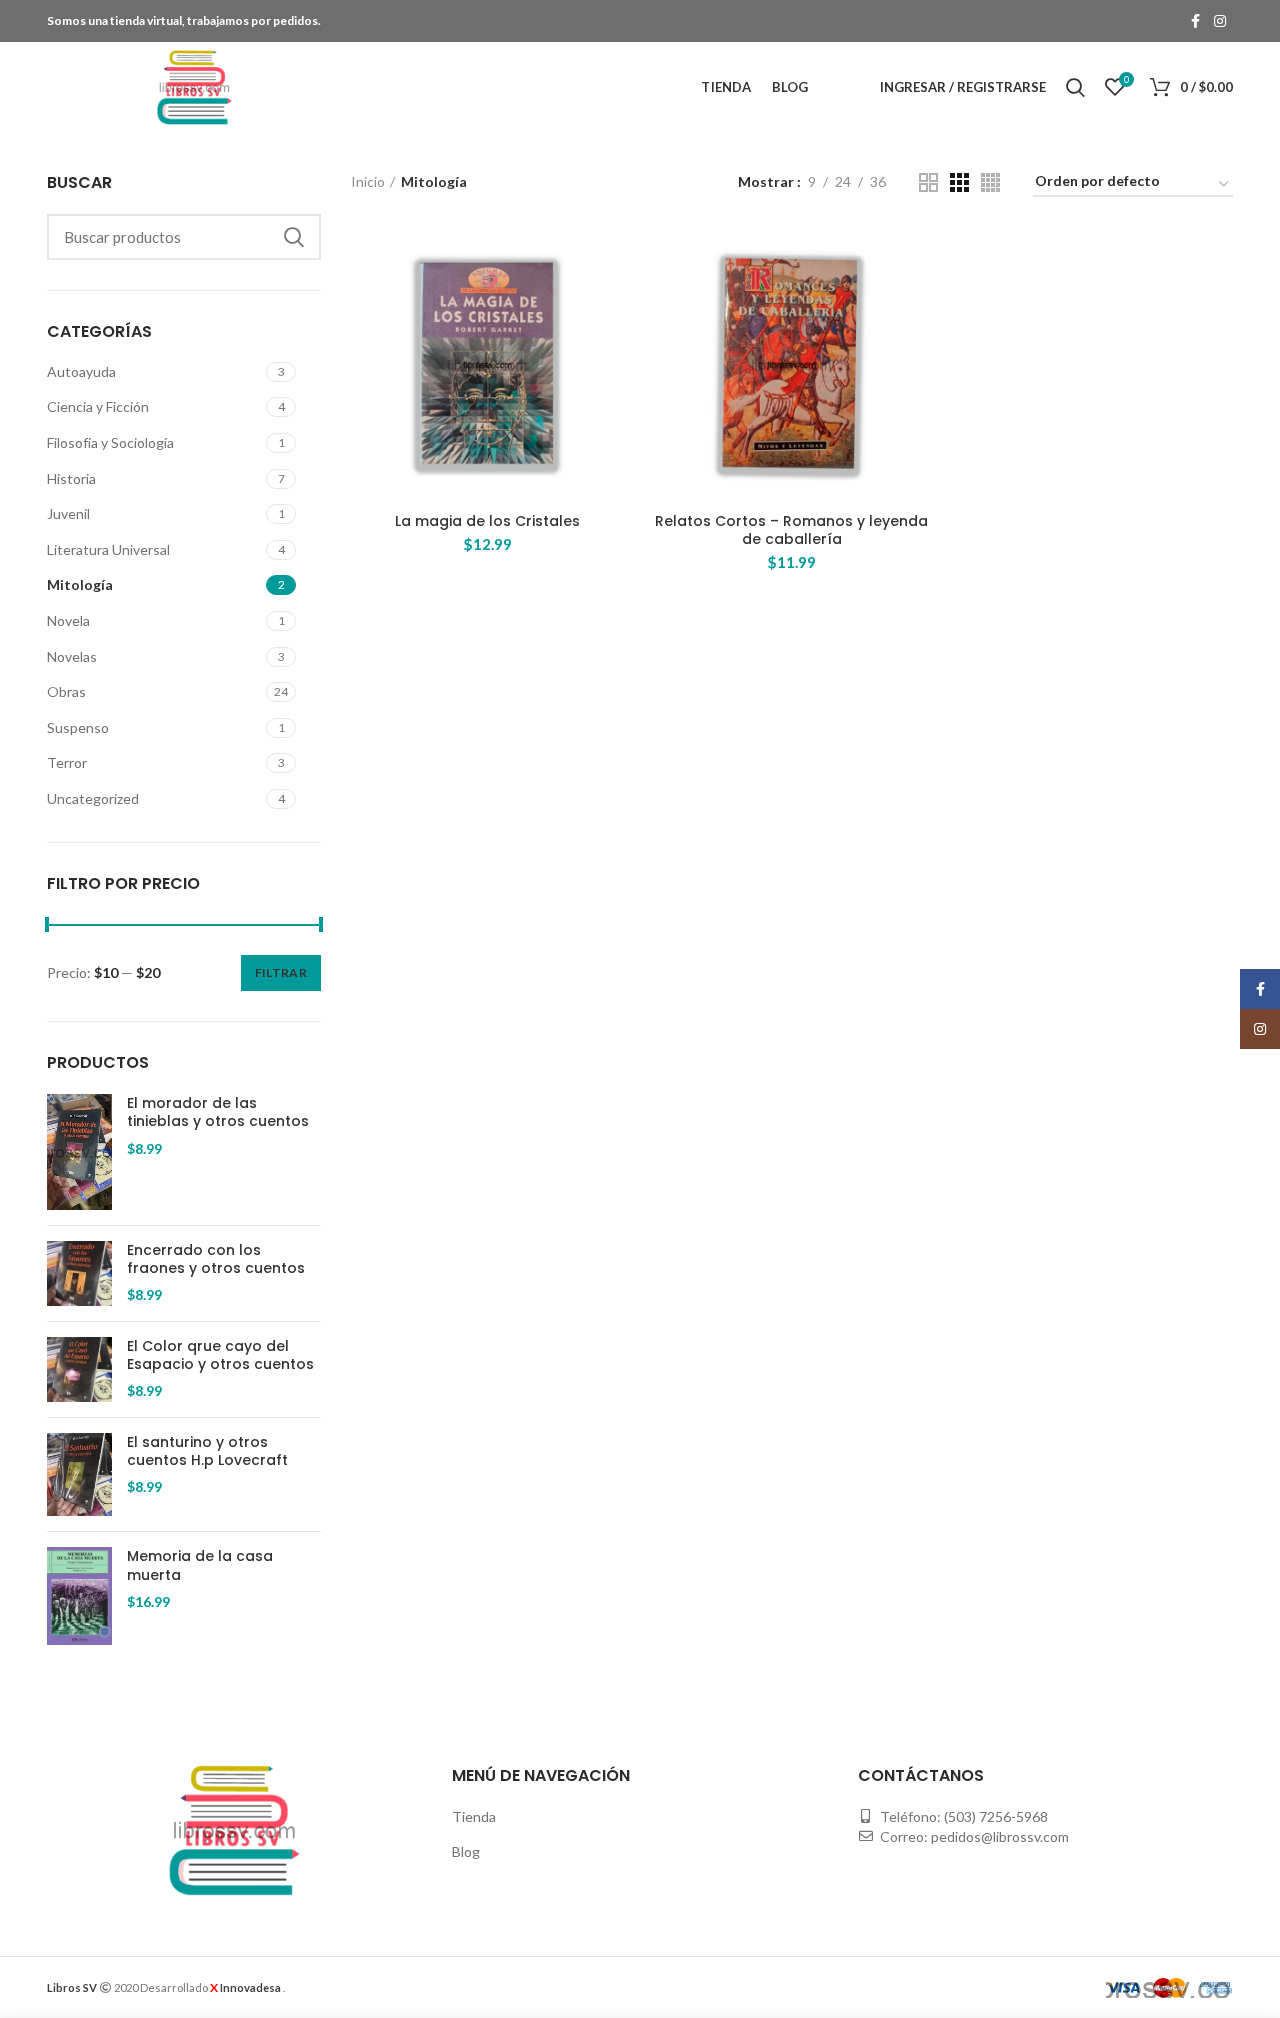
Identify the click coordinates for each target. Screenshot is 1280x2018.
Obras (66, 691)
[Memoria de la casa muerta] (79, 1596)
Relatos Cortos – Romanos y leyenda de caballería (791, 530)
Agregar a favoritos (610, 305)
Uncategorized (93, 798)
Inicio (368, 181)
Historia (71, 478)
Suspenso (78, 727)
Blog (466, 1851)
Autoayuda (81, 371)
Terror (67, 762)
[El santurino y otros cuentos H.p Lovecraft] (79, 1475)
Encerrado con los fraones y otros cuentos (216, 1259)
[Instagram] (1220, 21)
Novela (68, 620)
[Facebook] (1195, 21)
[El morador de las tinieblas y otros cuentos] (79, 1151)
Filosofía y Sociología (110, 442)
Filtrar (281, 972)
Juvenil (68, 513)
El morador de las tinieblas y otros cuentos (218, 1112)
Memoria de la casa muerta (200, 1565)
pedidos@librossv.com (1000, 1836)
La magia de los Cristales (487, 521)
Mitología (80, 584)
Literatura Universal (108, 549)
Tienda (474, 1816)
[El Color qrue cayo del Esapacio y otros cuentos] (79, 1369)
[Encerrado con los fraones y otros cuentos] (79, 1273)
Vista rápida (610, 260)
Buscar (294, 237)
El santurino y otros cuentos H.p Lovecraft (207, 1451)
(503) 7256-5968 (996, 1816)
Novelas (72, 656)
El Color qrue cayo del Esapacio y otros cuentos (220, 1355)
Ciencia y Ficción (98, 406)
